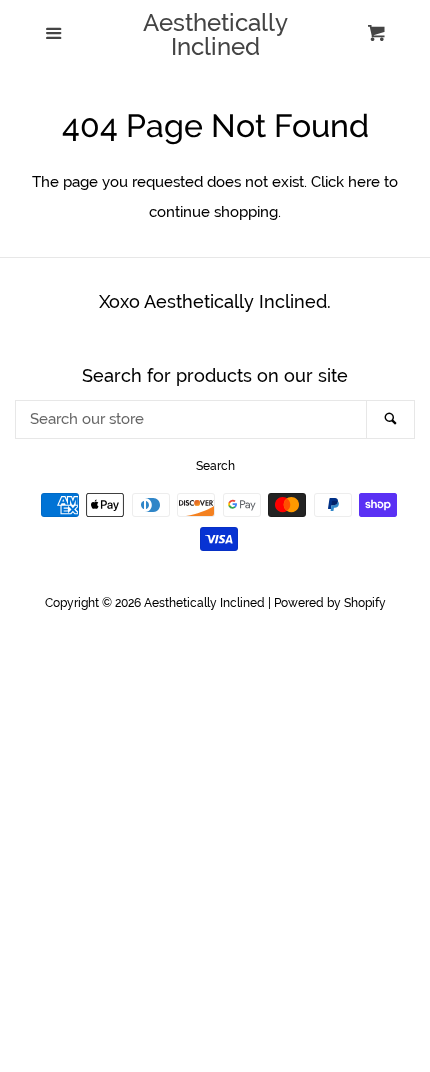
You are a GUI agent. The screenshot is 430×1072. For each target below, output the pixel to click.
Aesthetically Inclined (215, 35)
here (364, 182)
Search (215, 466)
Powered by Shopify (330, 603)
